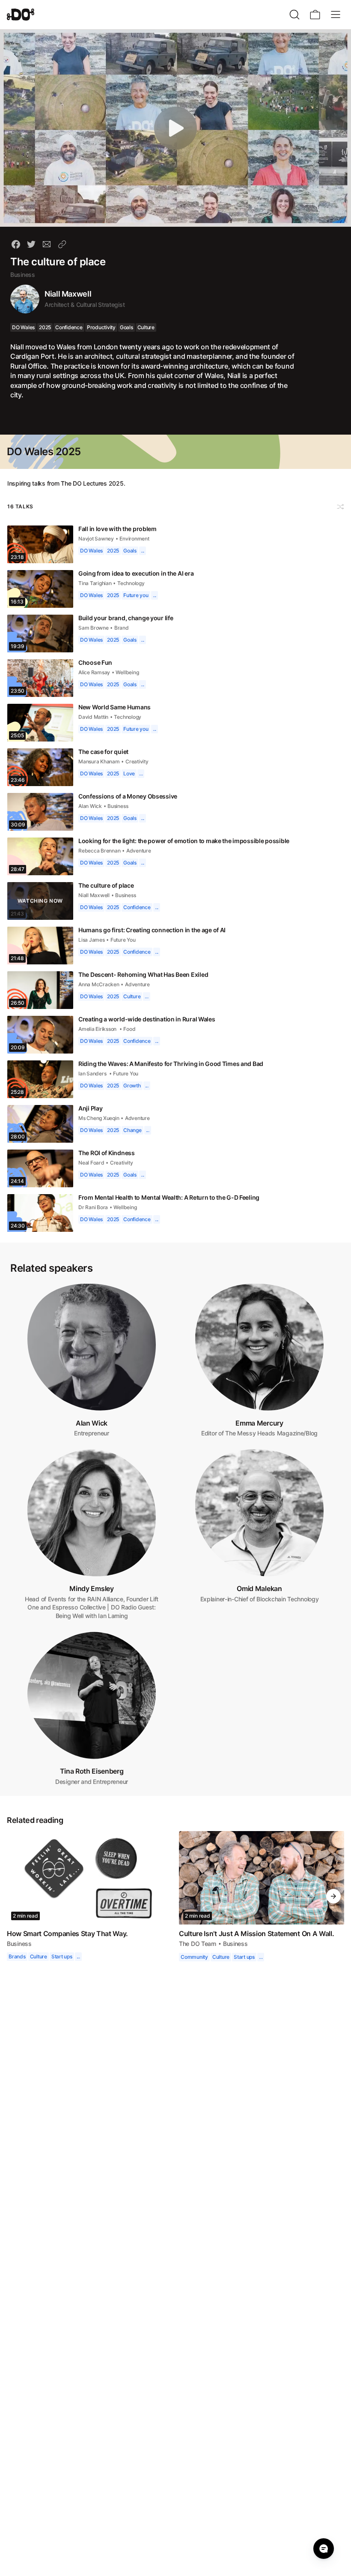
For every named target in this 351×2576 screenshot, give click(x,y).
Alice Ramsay (95, 672)
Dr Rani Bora (93, 1207)
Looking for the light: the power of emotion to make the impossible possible (187, 841)
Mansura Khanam (99, 761)
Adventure (139, 851)
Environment (136, 539)
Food (131, 1029)
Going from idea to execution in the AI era (138, 573)
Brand (122, 628)
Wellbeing (128, 672)
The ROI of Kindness (107, 1153)
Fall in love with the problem (118, 529)
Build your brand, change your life (126, 618)
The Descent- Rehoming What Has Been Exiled (144, 974)
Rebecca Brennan (99, 851)
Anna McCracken (99, 984)
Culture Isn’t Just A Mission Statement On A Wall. (257, 1934)
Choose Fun (95, 662)
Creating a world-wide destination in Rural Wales (149, 1019)
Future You (124, 940)
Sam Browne (94, 628)
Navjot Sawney (97, 539)
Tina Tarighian (96, 583)
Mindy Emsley (91, 1588)
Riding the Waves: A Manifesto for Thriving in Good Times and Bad (174, 1064)
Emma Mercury (259, 1423)
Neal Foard (91, 1163)
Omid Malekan (259, 1588)
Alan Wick (90, 806)
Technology (134, 583)
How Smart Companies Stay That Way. (68, 1934)
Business (23, 275)
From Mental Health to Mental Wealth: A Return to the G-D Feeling (173, 1197)
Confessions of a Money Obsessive (129, 796)
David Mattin (94, 717)
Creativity (138, 761)
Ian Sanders (93, 1073)
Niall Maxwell (69, 294)
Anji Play (91, 1108)
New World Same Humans (115, 707)
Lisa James (92, 940)
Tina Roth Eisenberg (92, 1771)
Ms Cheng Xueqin (99, 1118)
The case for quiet (104, 752)
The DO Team (198, 1944)
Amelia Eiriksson (99, 1029)
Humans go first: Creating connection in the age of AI (155, 930)
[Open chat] (324, 2549)
